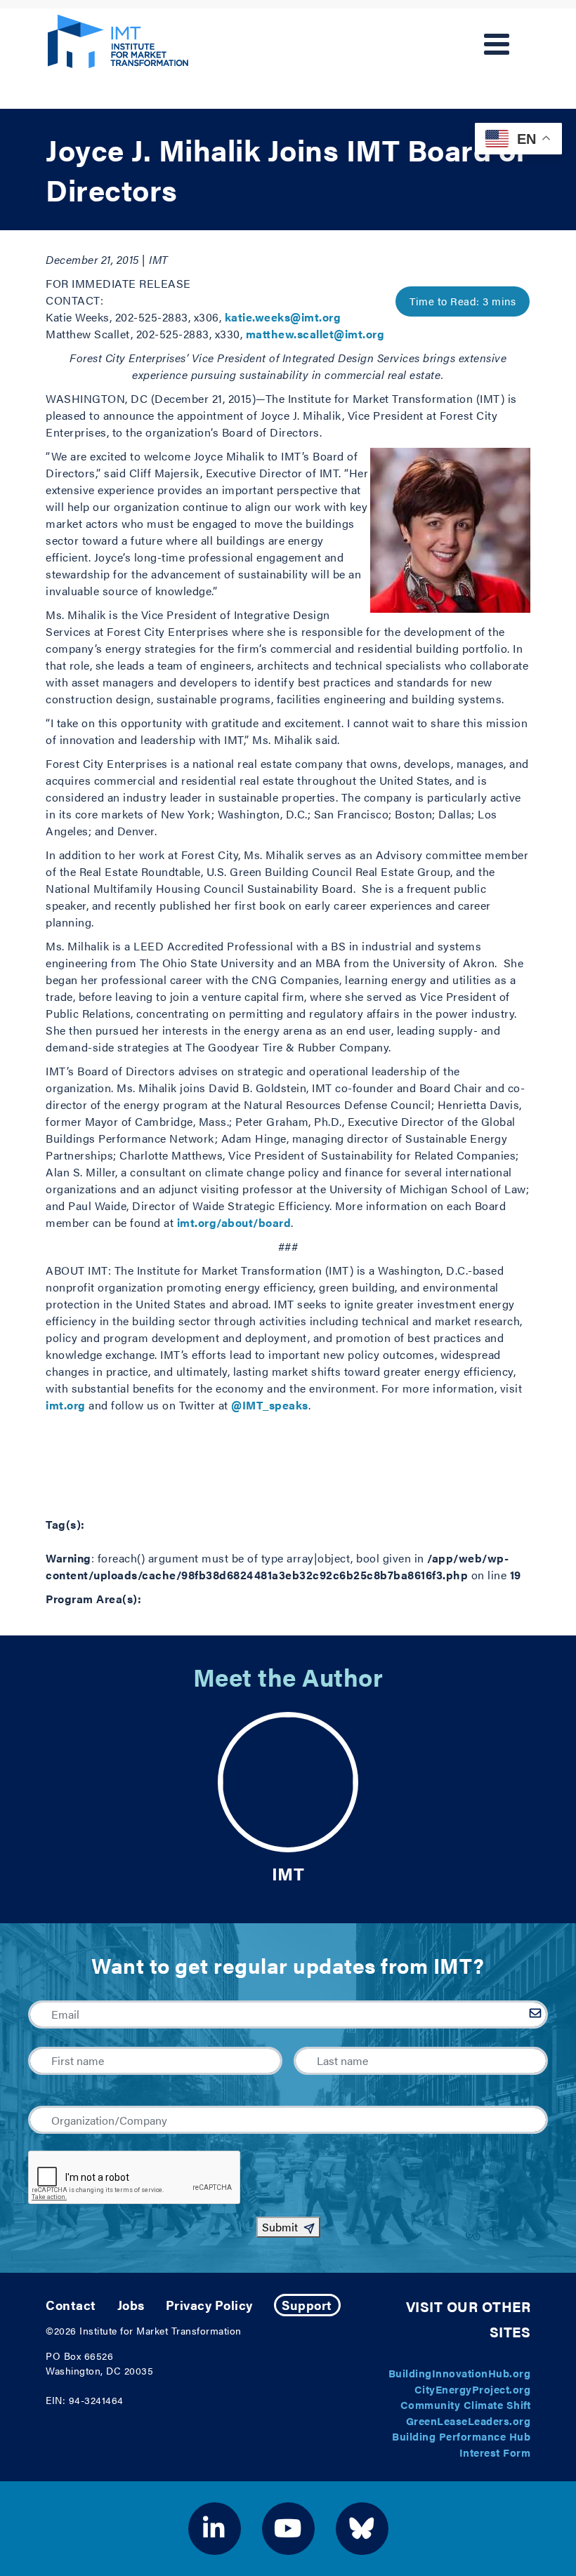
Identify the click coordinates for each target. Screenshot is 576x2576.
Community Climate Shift (466, 2404)
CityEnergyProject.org (473, 2389)
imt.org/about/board (234, 1222)
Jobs (131, 2305)
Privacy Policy (209, 2305)
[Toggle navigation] (497, 44)
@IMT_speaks (270, 1405)
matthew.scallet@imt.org (315, 334)
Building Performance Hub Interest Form (461, 2444)
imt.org (66, 1405)
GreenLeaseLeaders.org (469, 2421)
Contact (71, 2305)
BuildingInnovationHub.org (460, 2373)
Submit (280, 2227)
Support (307, 2305)
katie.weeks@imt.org (283, 317)
